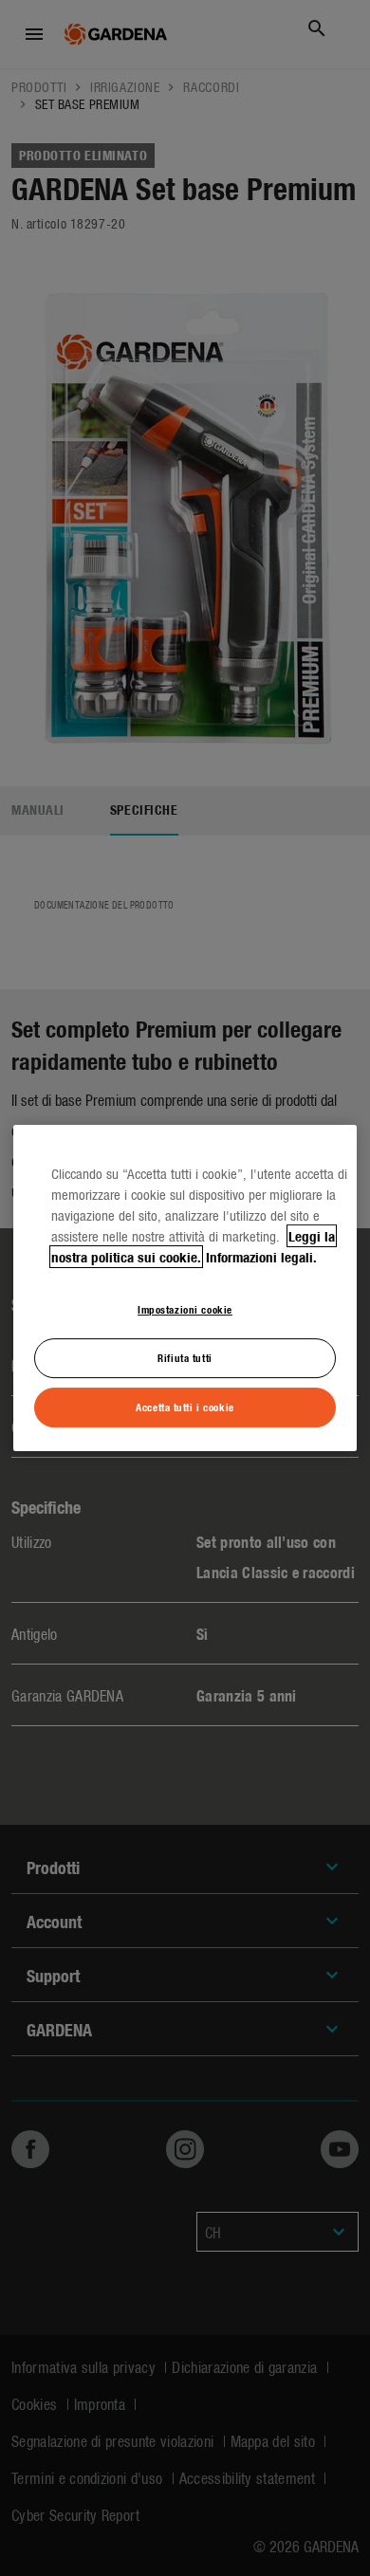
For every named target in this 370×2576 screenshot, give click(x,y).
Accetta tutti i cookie (185, 1407)
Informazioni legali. (261, 1257)
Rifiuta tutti (185, 1357)
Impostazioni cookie (185, 1309)
